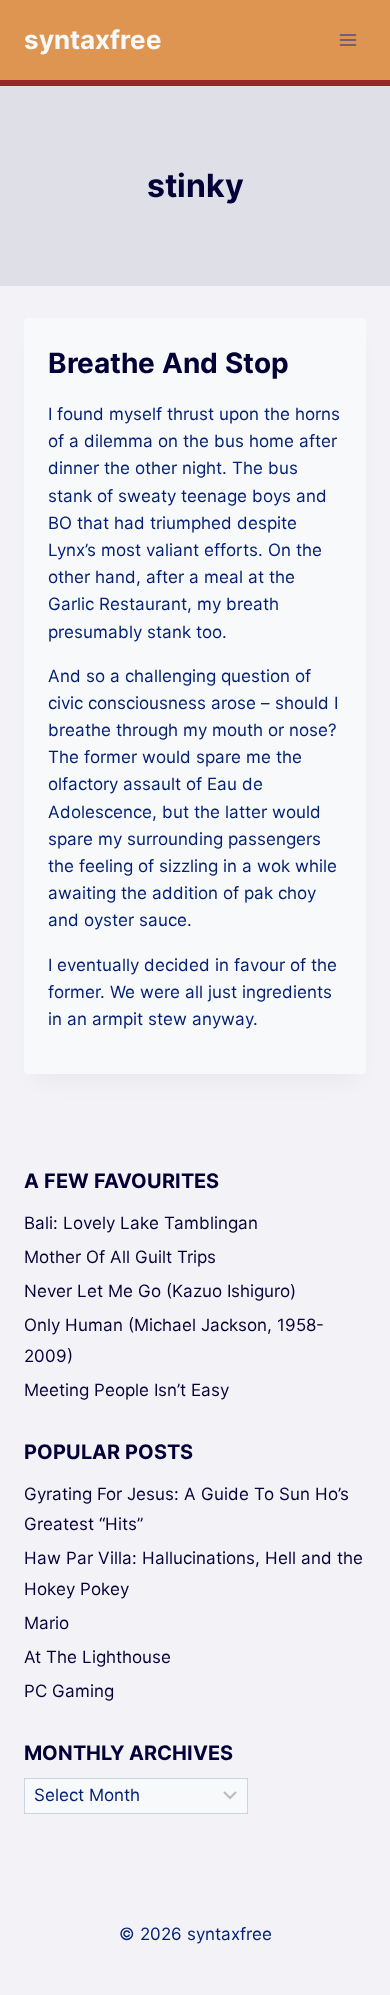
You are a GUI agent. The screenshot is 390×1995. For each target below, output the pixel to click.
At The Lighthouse (97, 1657)
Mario (46, 1623)
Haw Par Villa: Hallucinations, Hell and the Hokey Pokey (193, 1573)
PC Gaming (69, 1691)
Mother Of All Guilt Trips (120, 1257)
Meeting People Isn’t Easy (126, 1390)
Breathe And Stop (168, 363)
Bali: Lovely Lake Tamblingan (141, 1223)
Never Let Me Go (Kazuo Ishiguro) (160, 1291)
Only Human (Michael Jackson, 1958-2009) (174, 1340)
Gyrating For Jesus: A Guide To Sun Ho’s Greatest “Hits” (186, 1509)
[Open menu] (347, 39)
